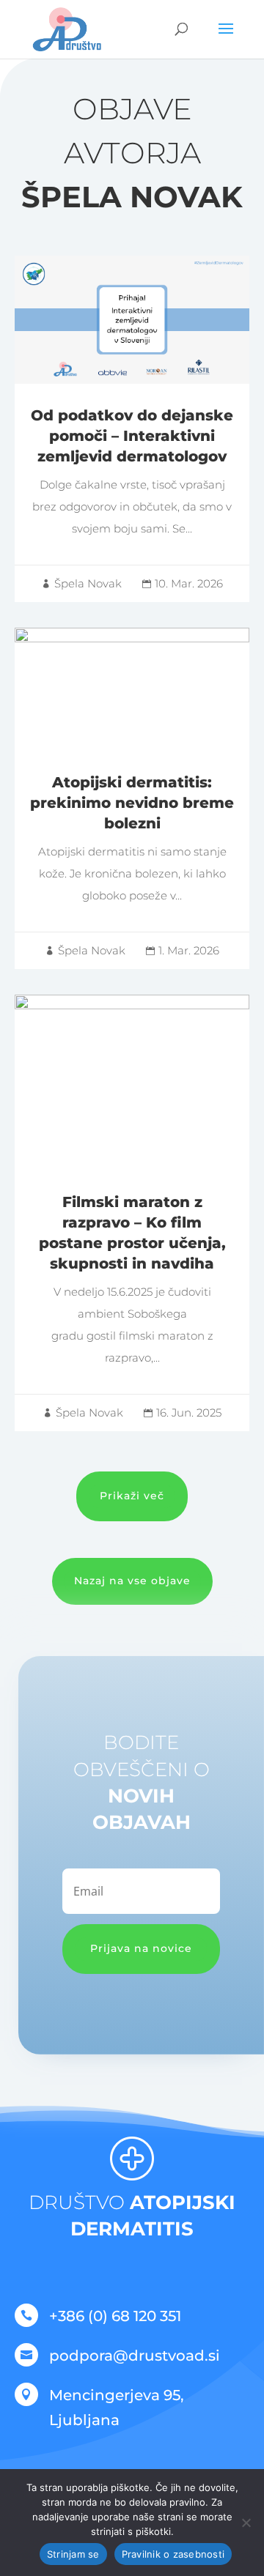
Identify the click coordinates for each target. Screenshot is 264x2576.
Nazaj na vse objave (132, 1581)
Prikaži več (132, 1496)
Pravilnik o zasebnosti (173, 2554)
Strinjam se (73, 2554)
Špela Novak (88, 583)
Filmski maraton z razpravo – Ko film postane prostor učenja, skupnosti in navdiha (132, 1213)
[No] (246, 2523)
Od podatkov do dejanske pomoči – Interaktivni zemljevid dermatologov (132, 429)
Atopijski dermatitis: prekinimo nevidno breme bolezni (132, 798)
